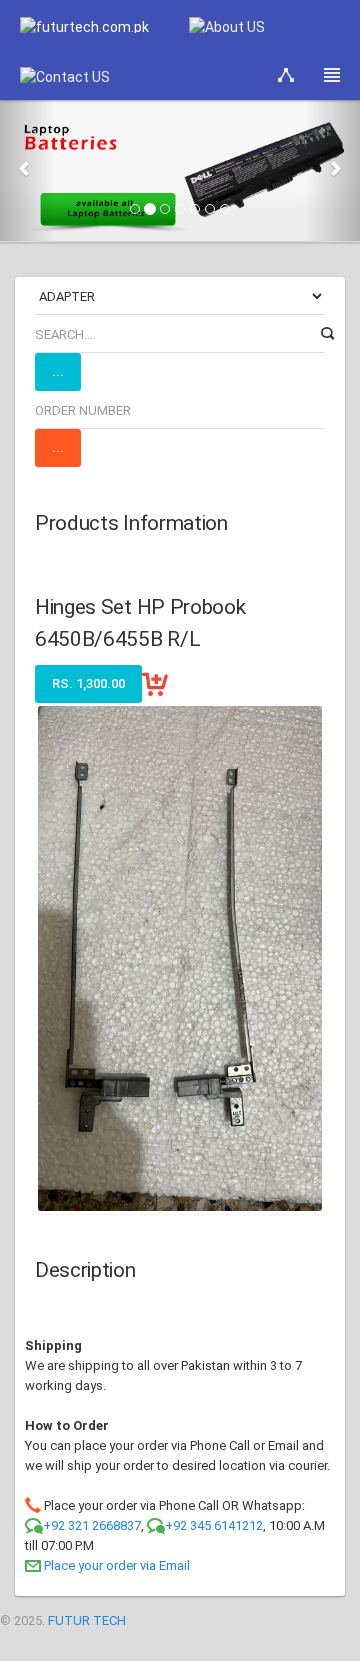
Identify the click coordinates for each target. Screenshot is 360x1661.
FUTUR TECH (87, 1620)
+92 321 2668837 (92, 1525)
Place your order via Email (117, 1565)
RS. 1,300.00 (88, 683)
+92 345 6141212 (214, 1525)
